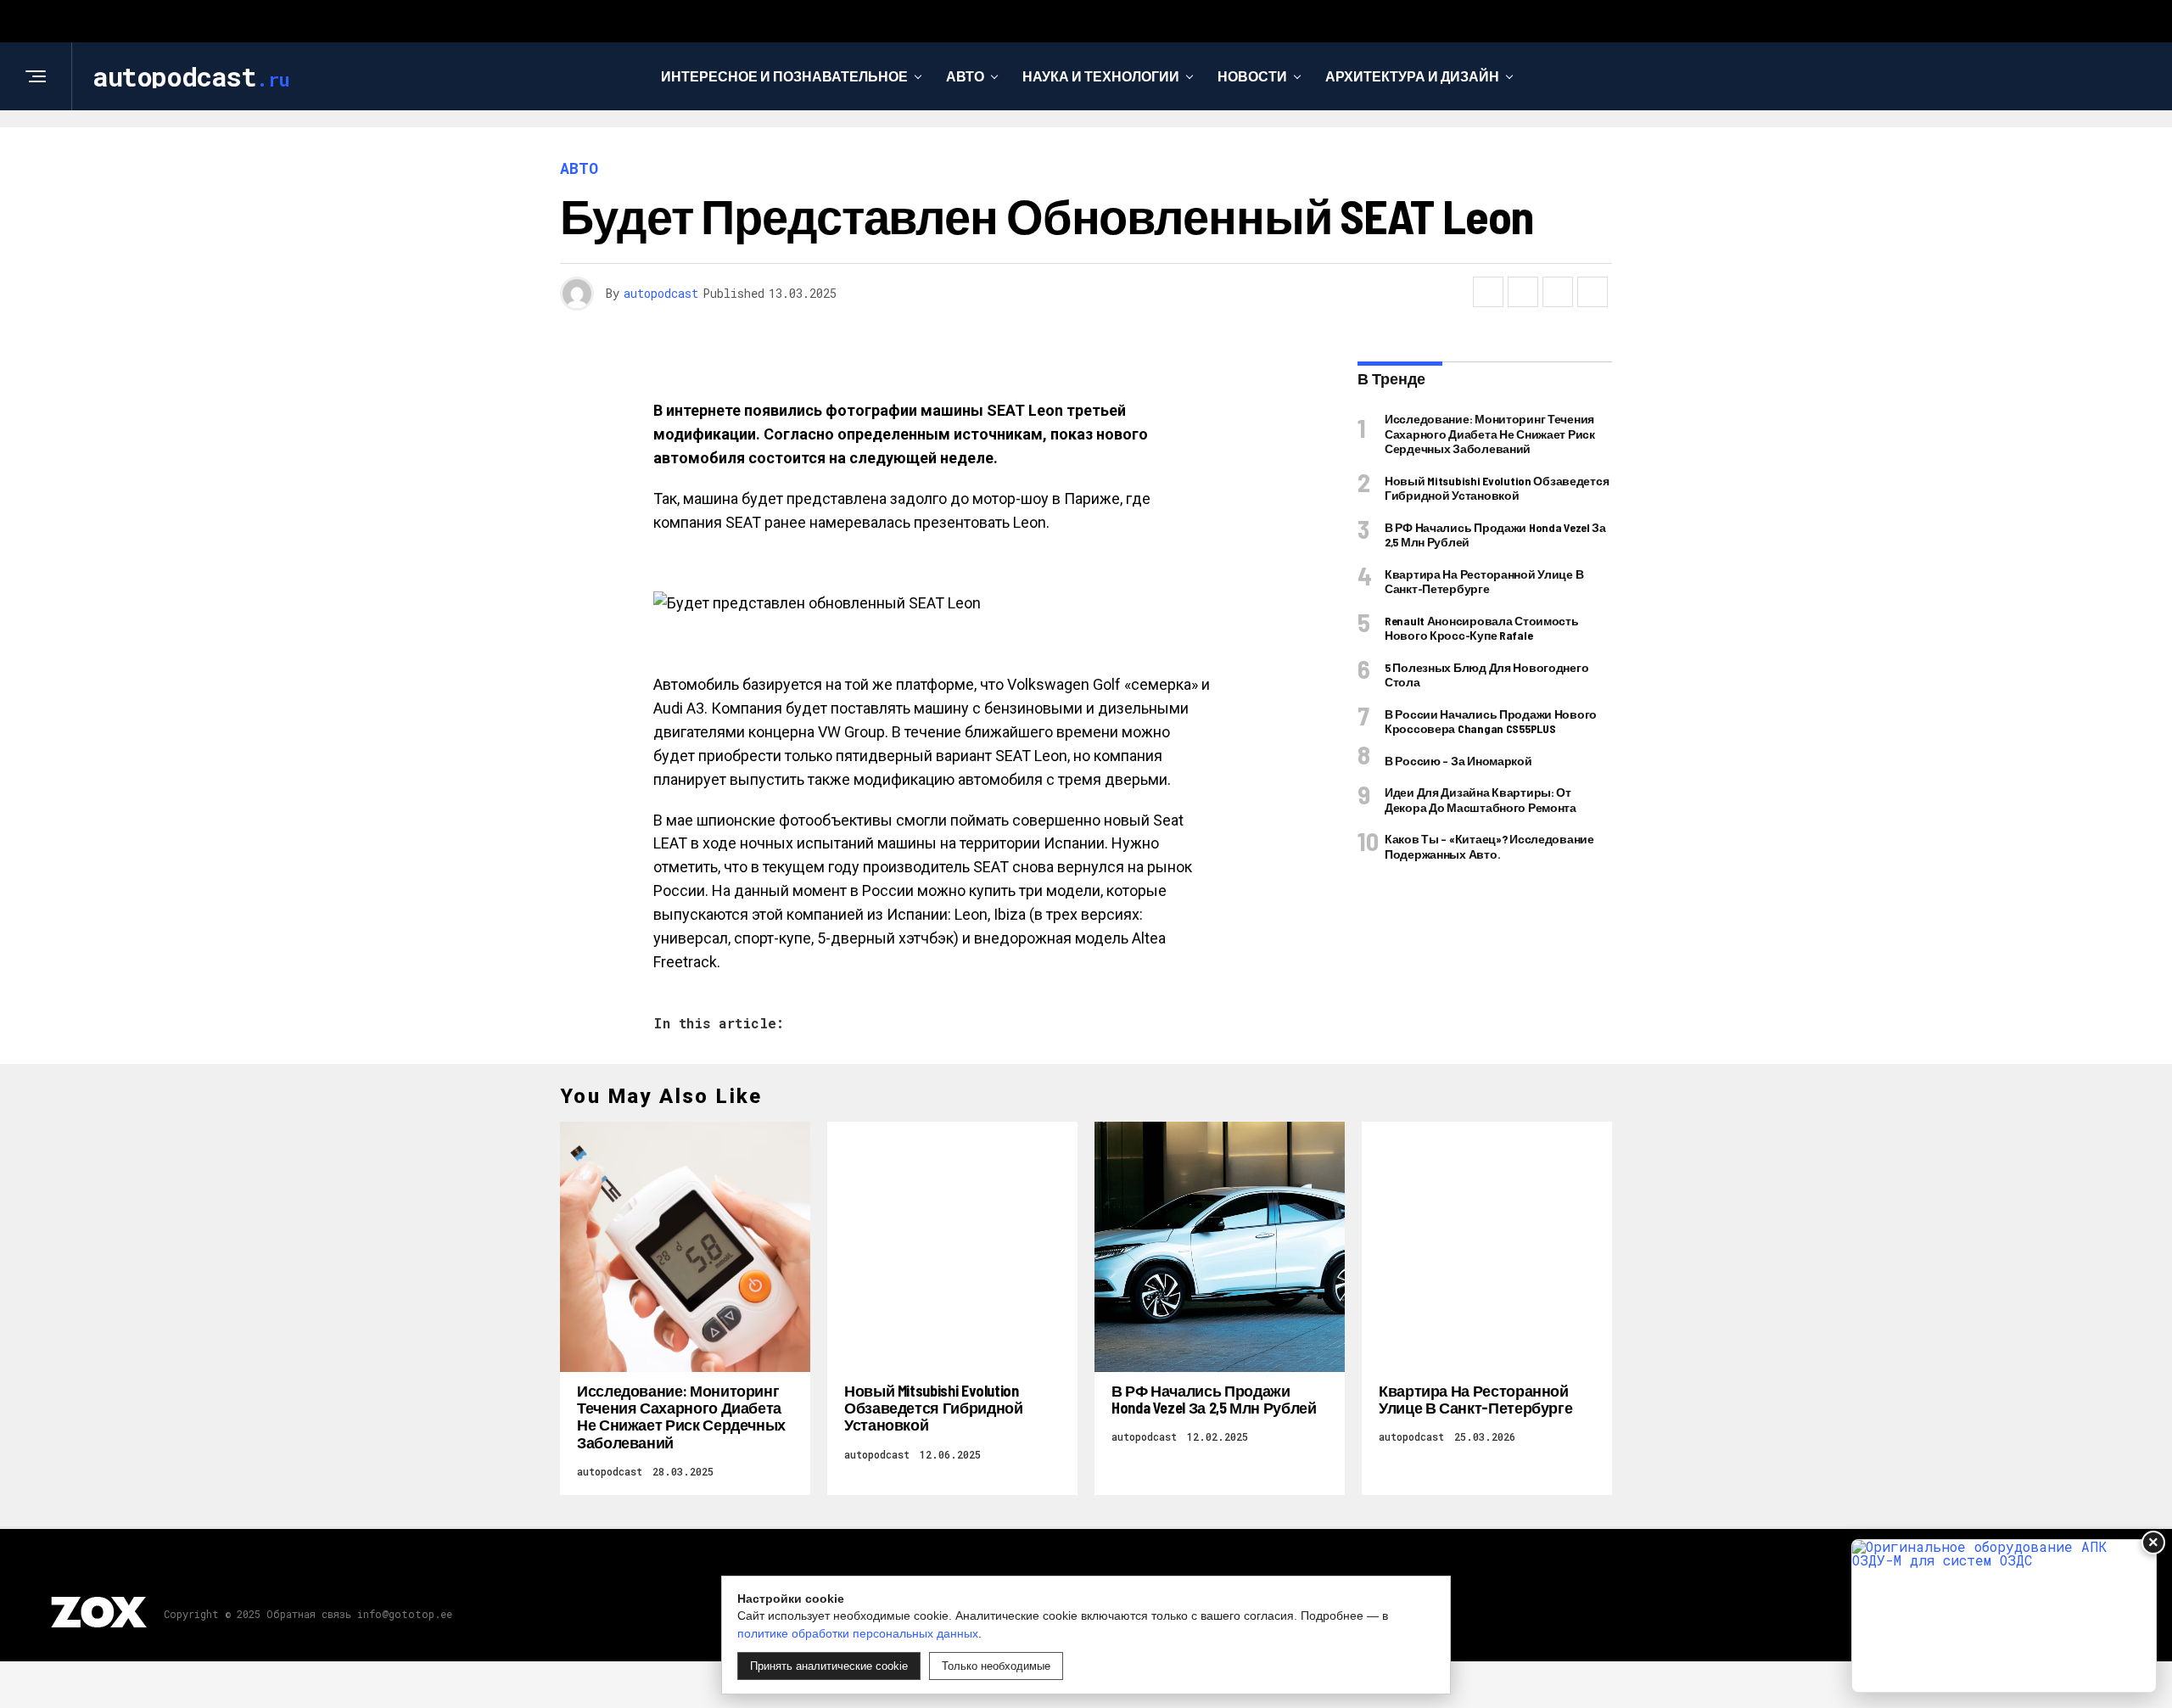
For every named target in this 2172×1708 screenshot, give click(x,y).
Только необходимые (996, 1666)
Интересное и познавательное (784, 76)
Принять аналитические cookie (829, 1666)
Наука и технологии (1101, 76)
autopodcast (661, 293)
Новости (1252, 76)
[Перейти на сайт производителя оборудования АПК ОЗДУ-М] (2004, 1616)
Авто (965, 76)
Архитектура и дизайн (1412, 76)
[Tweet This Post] (1523, 292)
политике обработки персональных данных (858, 1633)
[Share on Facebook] (1488, 292)
